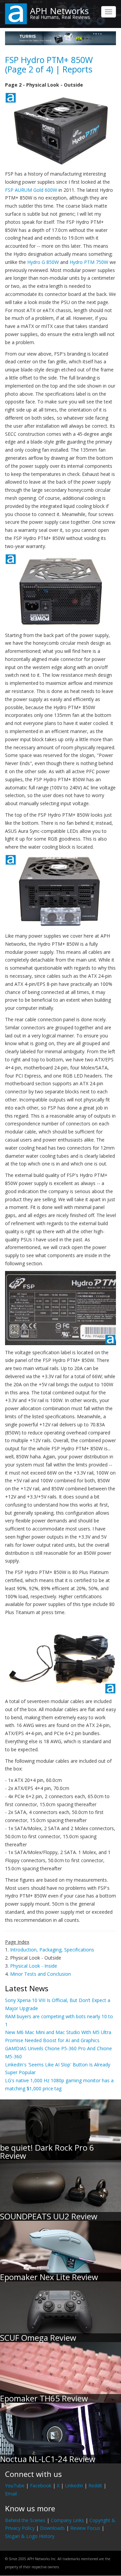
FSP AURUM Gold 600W (31, 190)
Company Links (67, 2520)
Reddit (95, 2486)
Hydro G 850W (43, 262)
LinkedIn (74, 2486)
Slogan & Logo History (30, 2536)
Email (11, 2494)
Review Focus (85, 2528)
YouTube (15, 2486)
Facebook (41, 2486)
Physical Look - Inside (34, 1966)
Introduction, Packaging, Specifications (52, 1950)
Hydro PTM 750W (89, 262)
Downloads (52, 2528)
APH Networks (59, 11)
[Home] (16, 13)
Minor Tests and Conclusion (41, 1974)
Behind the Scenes (25, 2520)
